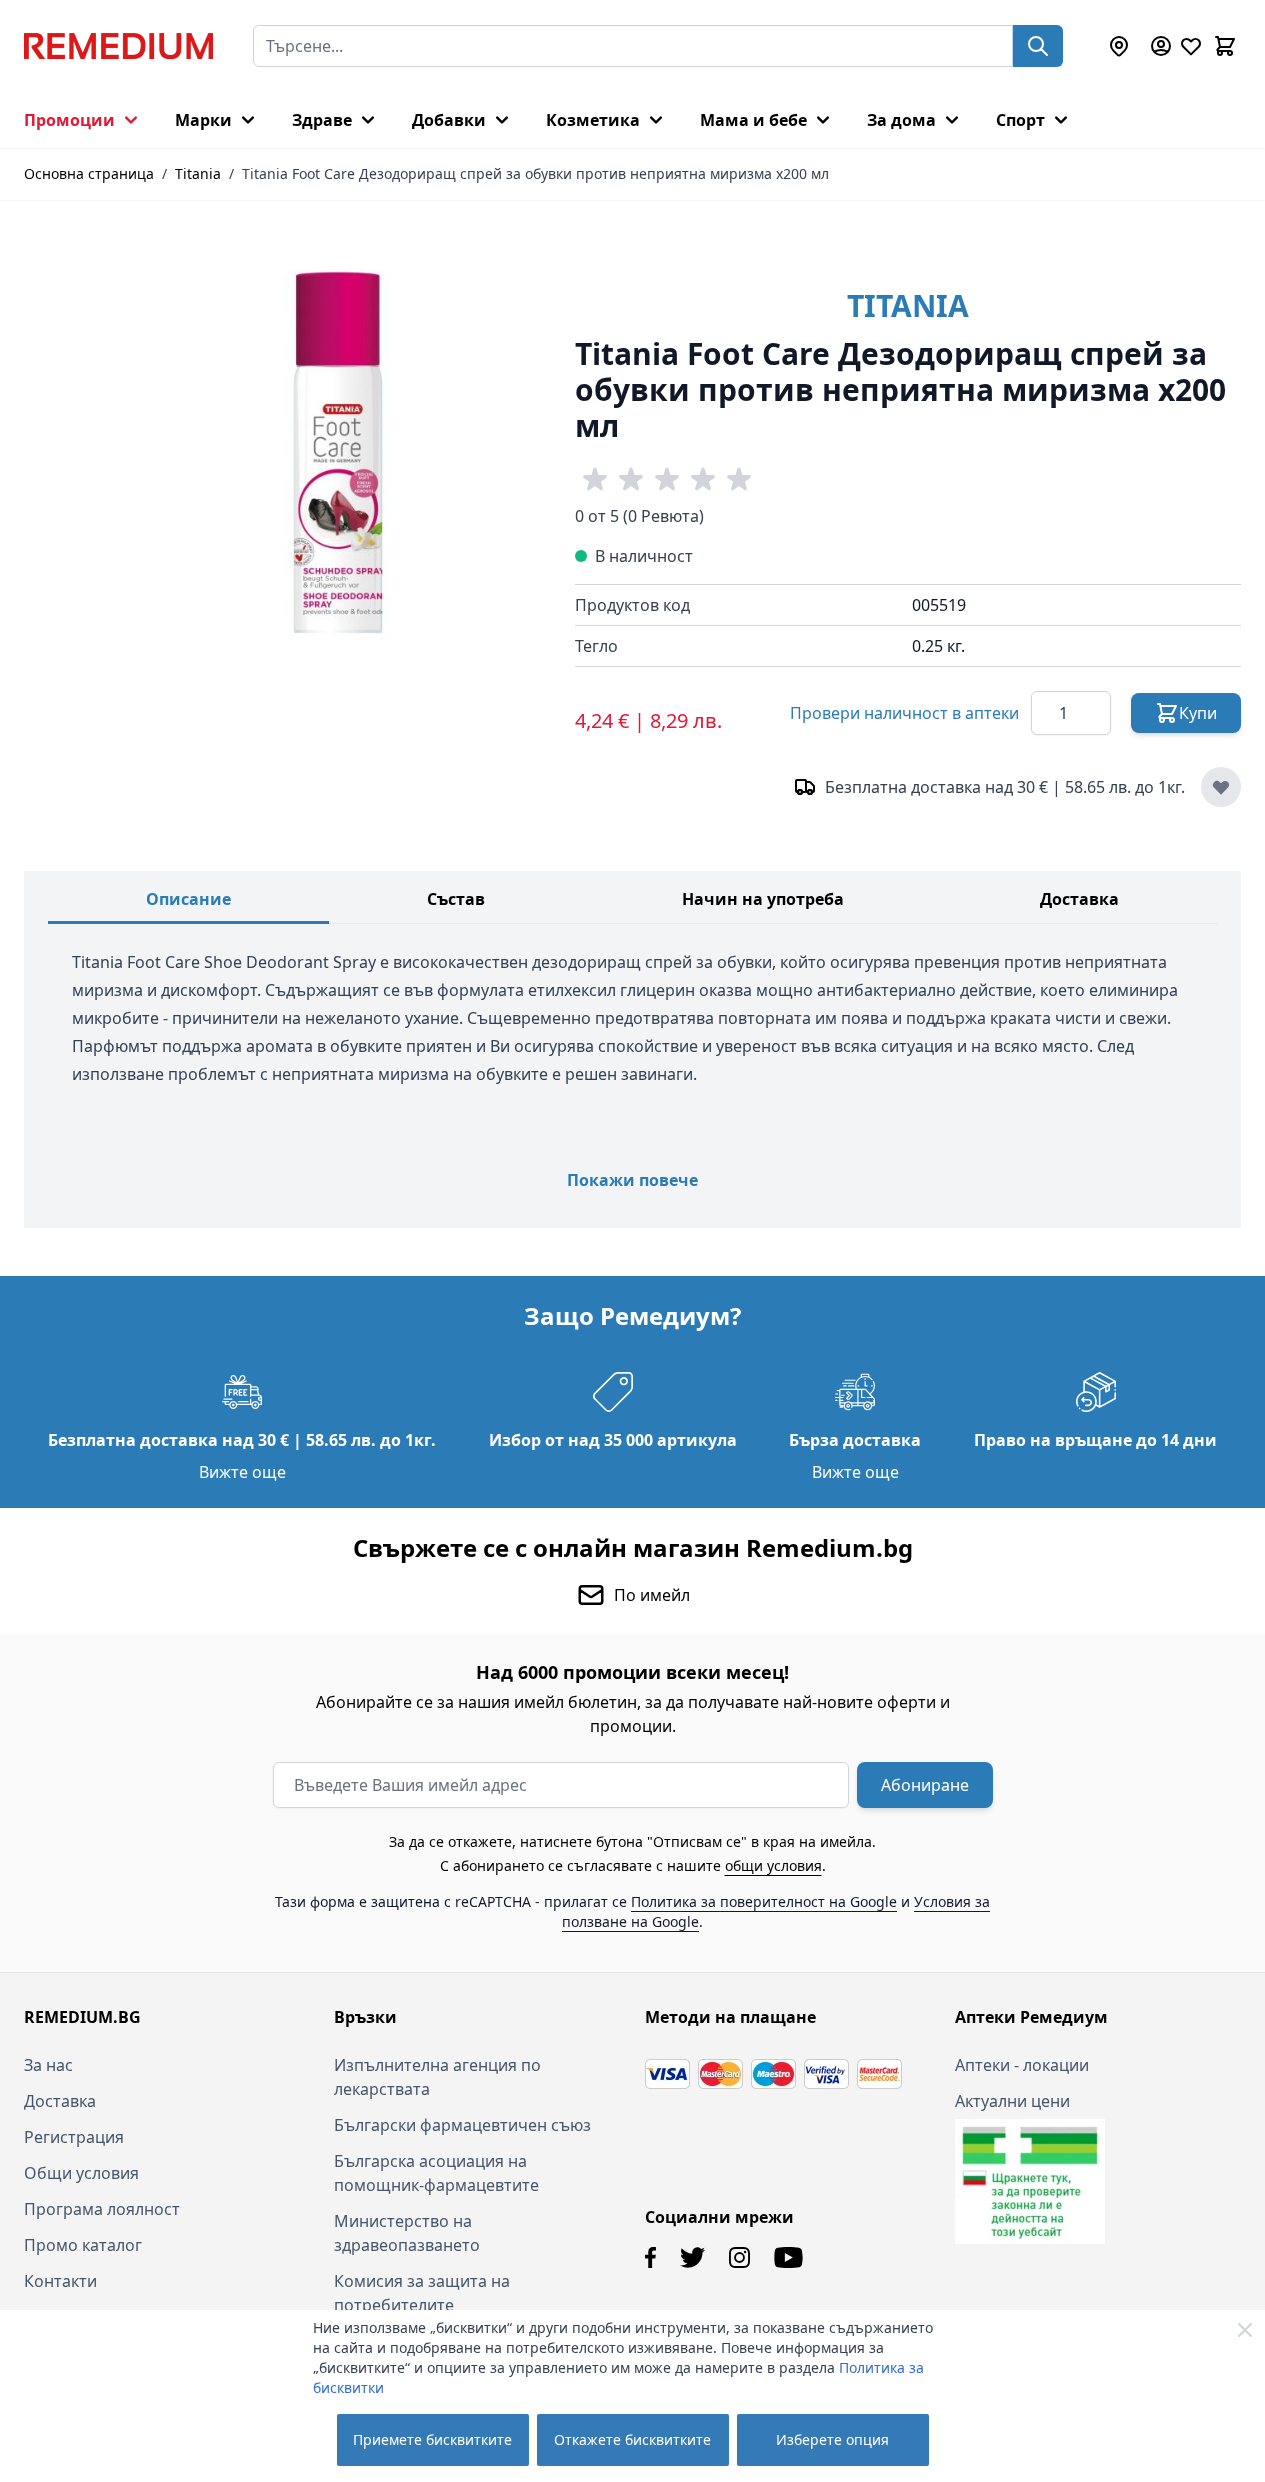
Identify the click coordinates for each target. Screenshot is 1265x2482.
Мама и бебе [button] (753, 120)
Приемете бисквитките (432, 2439)
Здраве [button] (322, 120)
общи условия (773, 1865)
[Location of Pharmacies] (1119, 46)
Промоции (69, 120)
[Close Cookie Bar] (1245, 2330)
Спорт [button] (1020, 120)
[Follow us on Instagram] (739, 2257)
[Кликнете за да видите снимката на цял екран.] (336, 454)
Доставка (1079, 899)
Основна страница (89, 173)
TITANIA (908, 305)
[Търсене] (1038, 46)
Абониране (925, 1785)
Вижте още (242, 1472)
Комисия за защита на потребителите (422, 2293)
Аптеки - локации (1022, 2065)
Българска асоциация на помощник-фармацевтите (436, 2173)
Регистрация (74, 2137)
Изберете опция (832, 2439)
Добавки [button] (449, 120)
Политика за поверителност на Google (764, 1901)
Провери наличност (904, 713)
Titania (198, 173)
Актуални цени (1012, 2101)
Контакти (60, 2281)
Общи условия (81, 2173)
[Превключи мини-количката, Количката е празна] (1225, 46)
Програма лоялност (102, 2209)
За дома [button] (901, 120)
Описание (188, 899)
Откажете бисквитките (632, 2439)
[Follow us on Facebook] (650, 2257)
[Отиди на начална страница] (118, 46)
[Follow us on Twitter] (692, 2257)
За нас (48, 2065)
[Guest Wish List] (1191, 46)
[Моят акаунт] (1161, 46)
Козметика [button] (593, 120)
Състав (456, 899)
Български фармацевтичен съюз (462, 2125)
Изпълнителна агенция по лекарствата (437, 2077)
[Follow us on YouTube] (788, 2257)
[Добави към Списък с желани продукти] (1221, 787)
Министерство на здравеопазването (407, 2233)
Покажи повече (632, 1180)
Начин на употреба (763, 899)
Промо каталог (83, 2245)
